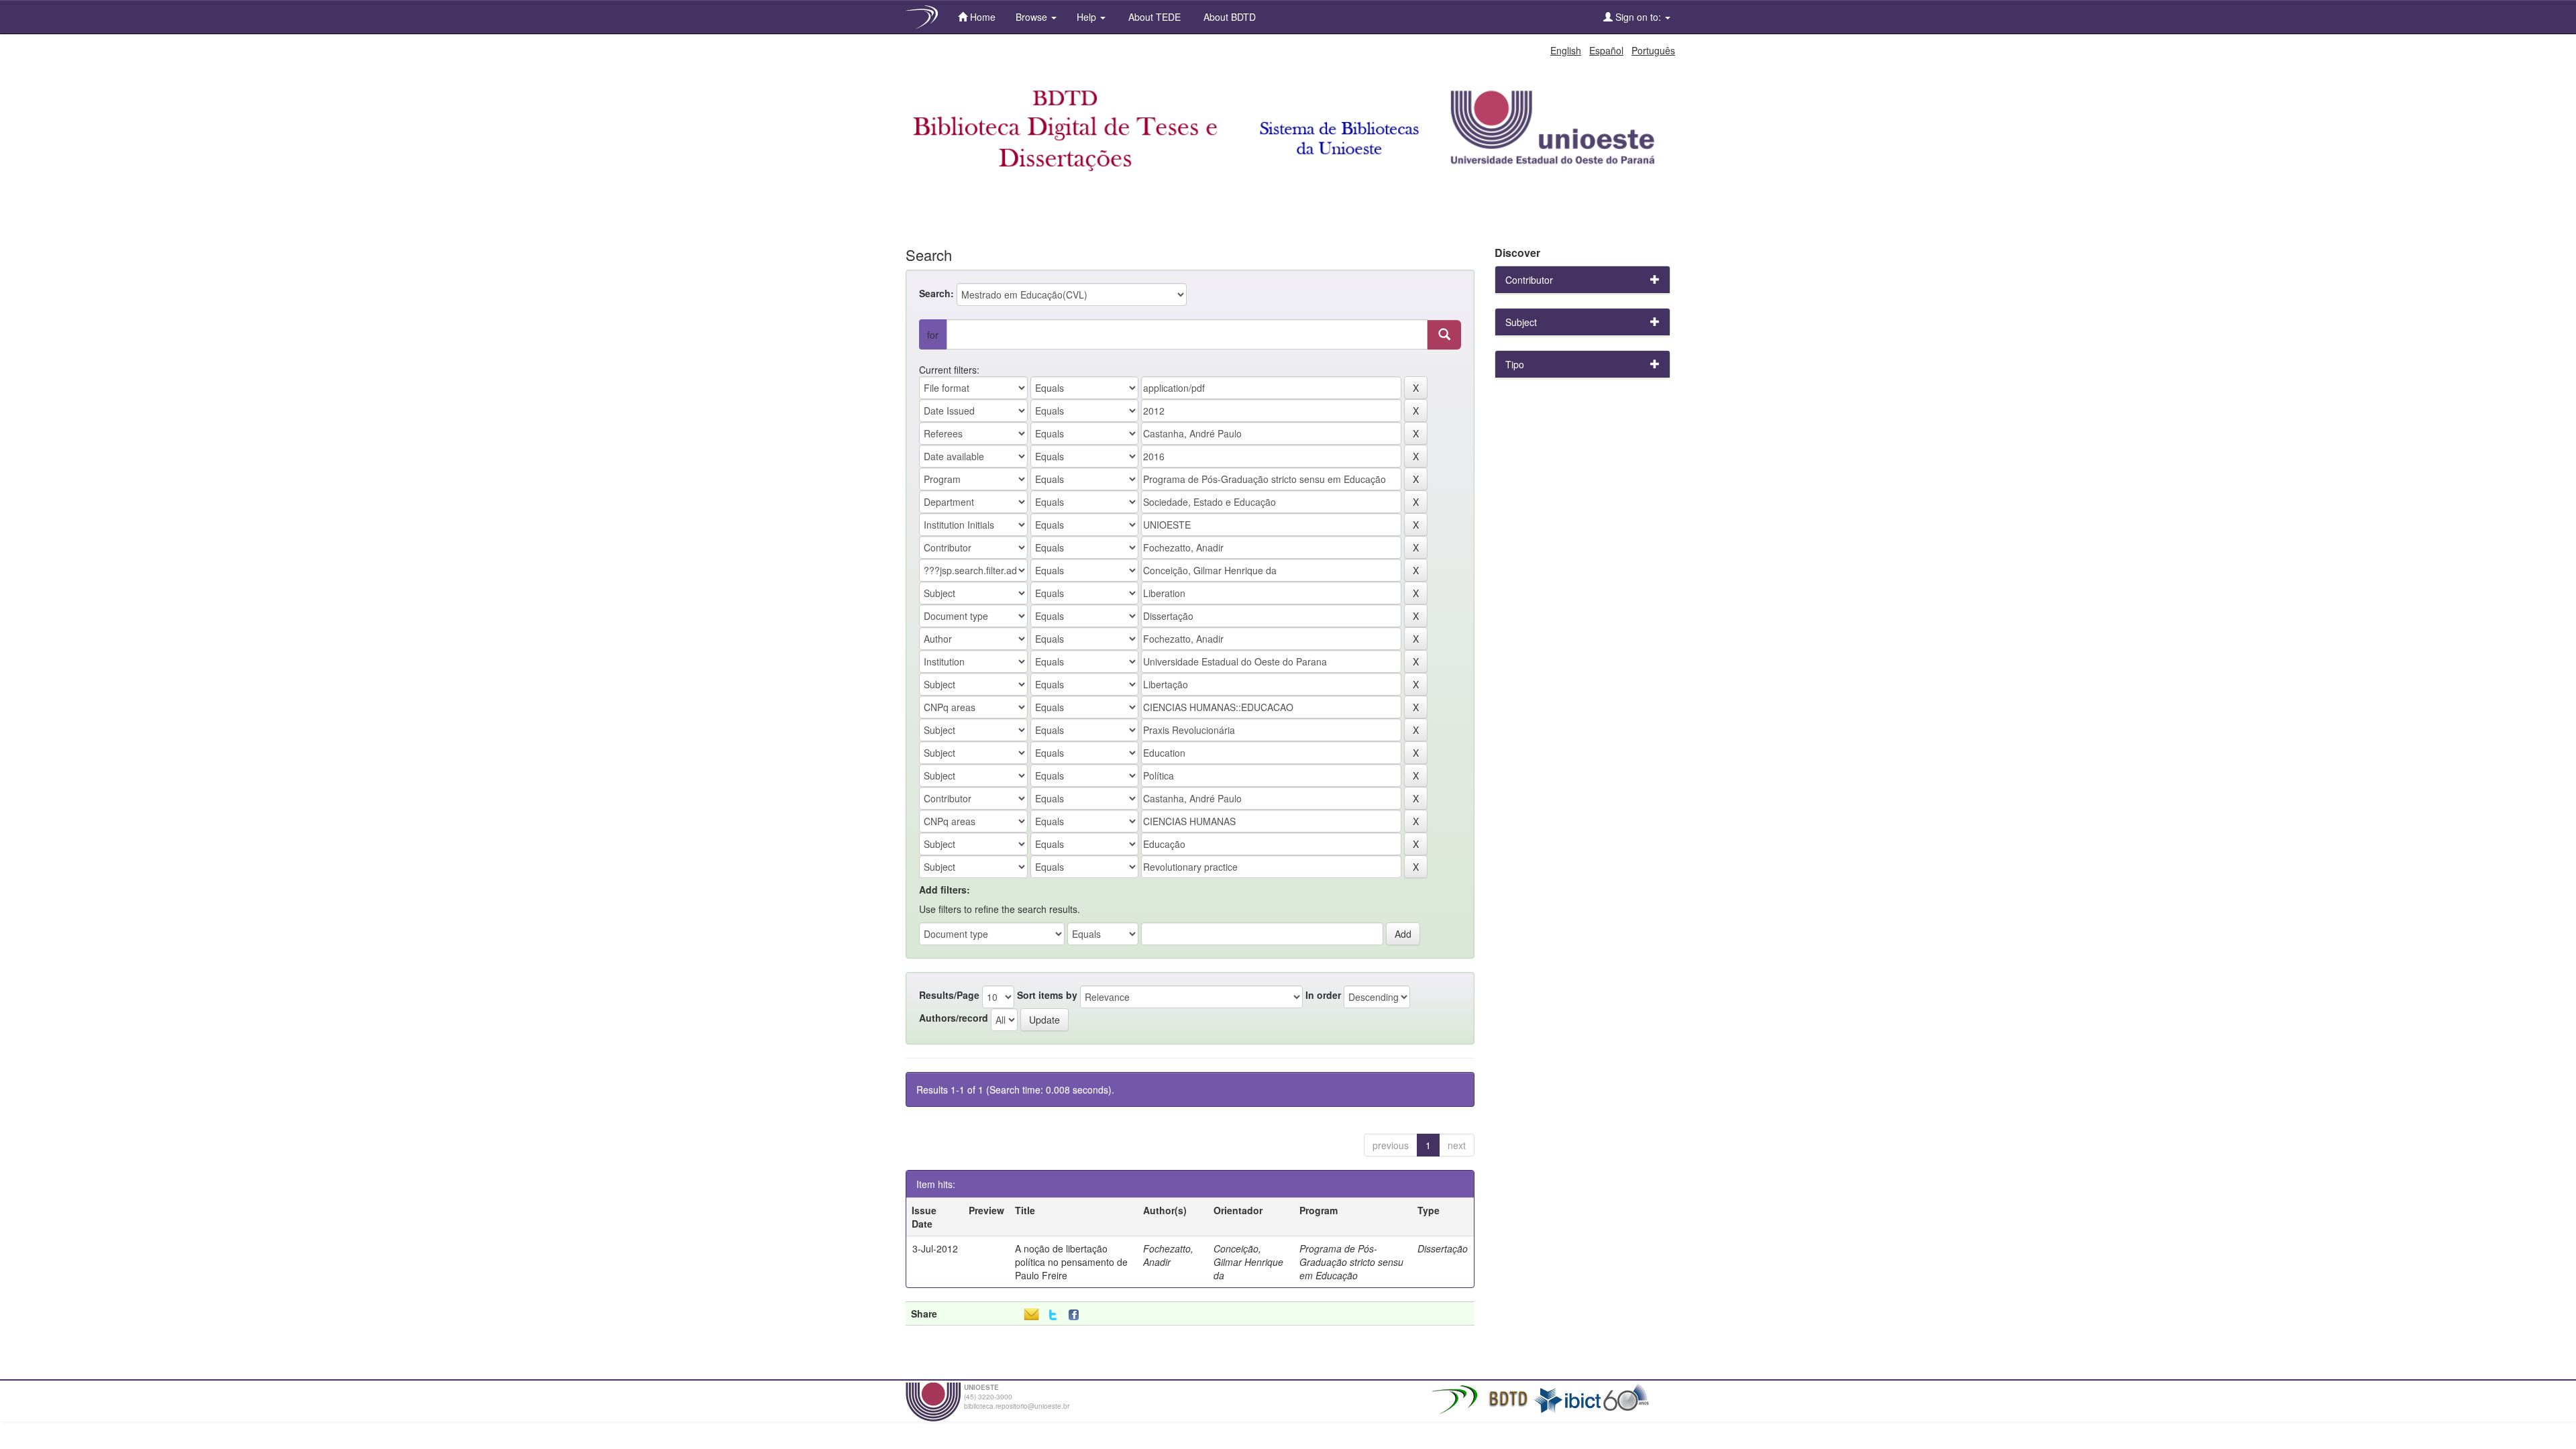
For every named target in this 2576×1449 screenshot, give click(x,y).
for (933, 335)
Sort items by (1047, 995)
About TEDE (1153, 17)
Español (1606, 50)
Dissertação (1443, 1248)
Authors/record (954, 1018)
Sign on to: (1638, 17)
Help (1088, 17)
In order (1323, 995)
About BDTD (1228, 17)
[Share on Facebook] (1077, 1315)
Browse (1033, 17)
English (1566, 50)
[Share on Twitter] (1053, 1315)
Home (981, 17)
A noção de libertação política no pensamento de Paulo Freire (1071, 1262)
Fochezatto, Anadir (1168, 1255)
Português (1653, 50)
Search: (936, 293)
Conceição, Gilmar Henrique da (1248, 1262)
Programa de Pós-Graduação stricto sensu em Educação (1351, 1262)
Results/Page (949, 995)
